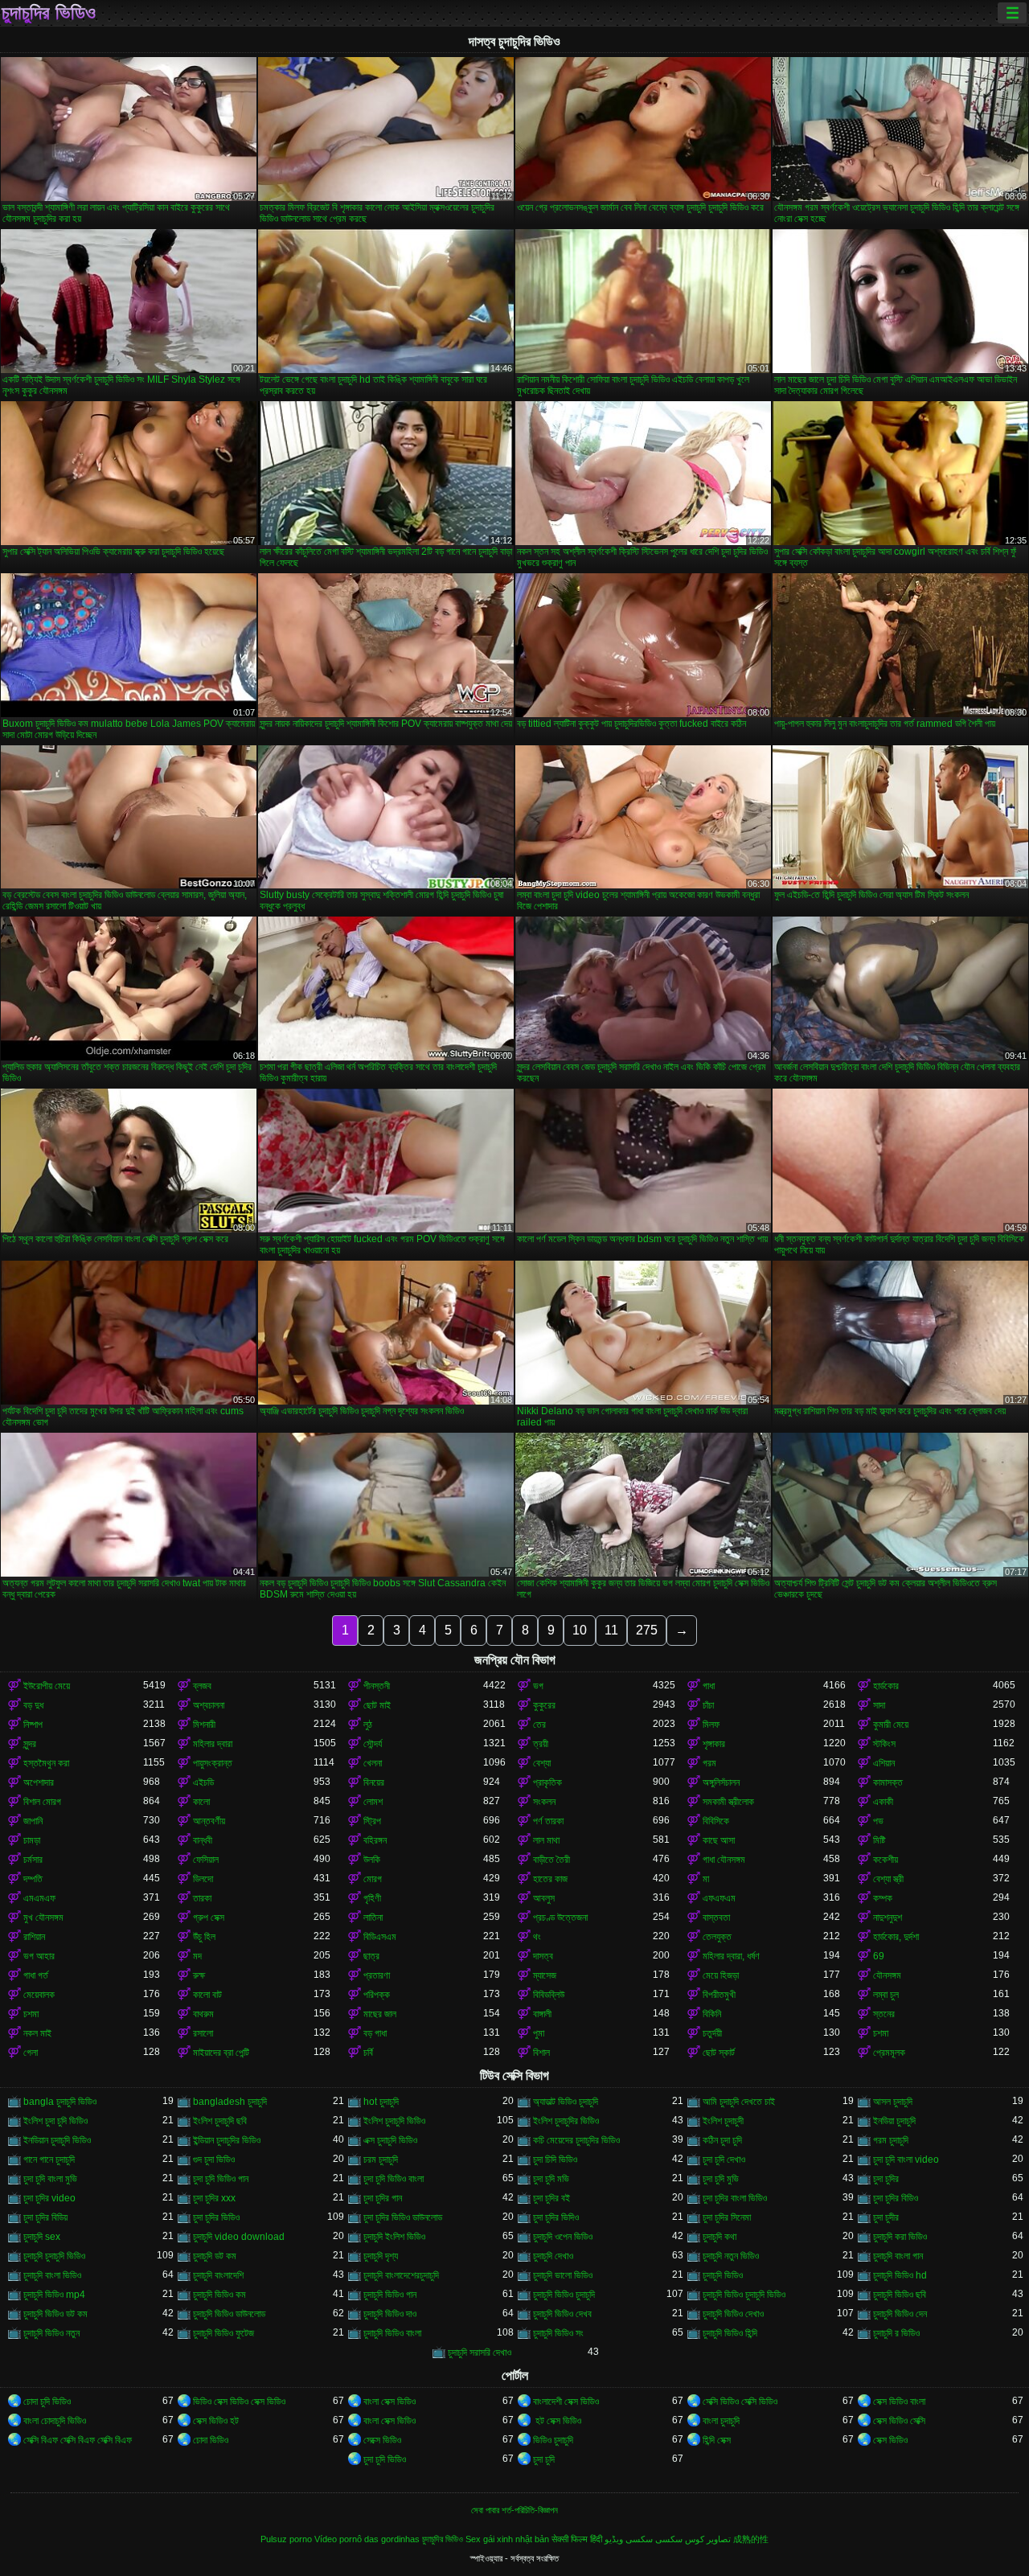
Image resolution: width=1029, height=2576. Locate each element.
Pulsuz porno (286, 2539)
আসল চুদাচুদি (893, 2102)
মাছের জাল (380, 2014)
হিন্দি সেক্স (717, 2440)
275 (647, 1630)
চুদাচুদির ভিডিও (49, 13)
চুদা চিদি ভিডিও (555, 2160)
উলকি (372, 1860)
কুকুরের (544, 1705)
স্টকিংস (884, 1744)
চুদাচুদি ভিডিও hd (900, 2275)
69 (879, 1956)
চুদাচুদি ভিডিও (723, 2275)
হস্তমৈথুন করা (46, 1763)
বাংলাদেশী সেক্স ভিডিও (566, 2402)
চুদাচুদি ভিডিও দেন (900, 2314)
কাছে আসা (719, 1840)
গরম (709, 1763)
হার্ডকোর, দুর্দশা (896, 1937)
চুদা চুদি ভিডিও (385, 2459)
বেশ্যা (542, 1763)
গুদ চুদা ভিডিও (214, 2160)
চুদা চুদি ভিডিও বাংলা (394, 2179)
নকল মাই (37, 2033)
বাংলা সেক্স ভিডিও (389, 2402)
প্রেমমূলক (889, 2053)
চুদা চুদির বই (551, 2198)
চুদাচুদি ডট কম (215, 2256)
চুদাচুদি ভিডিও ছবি (900, 2295)
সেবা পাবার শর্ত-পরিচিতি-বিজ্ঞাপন (514, 2510)
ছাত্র (371, 1956)
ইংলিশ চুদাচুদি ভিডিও (394, 2121)
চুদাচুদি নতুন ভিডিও (731, 2256)
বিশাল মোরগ (42, 1802)
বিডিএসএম (380, 1937)
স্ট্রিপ (372, 1821)
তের (539, 1725)
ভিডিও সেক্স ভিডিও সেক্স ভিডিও (239, 2402)
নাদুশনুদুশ (888, 1918)
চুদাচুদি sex (42, 2237)
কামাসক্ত (888, 1782)
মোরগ (373, 1879)
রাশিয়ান (34, 1937)
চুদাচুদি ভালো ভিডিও (563, 2275)
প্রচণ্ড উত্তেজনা (560, 1918)
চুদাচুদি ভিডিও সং (558, 2333)
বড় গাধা (375, 2033)
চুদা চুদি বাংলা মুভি (50, 2179)
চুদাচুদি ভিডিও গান (390, 2295)
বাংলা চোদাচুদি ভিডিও (55, 2421)
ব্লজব (202, 1686)
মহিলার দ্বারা (213, 1744)
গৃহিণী (372, 1898)
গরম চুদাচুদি (891, 2140)
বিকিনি (712, 2014)
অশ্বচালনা (209, 1705)
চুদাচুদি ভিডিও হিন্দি (730, 2333)
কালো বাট (207, 1995)
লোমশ (373, 1802)
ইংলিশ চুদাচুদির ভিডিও (566, 2121)
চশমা (31, 2014)
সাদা (879, 1705)
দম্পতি (33, 1879)
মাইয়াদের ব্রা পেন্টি (221, 2053)
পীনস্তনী (377, 1686)
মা (706, 1879)
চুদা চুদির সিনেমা (727, 2217)
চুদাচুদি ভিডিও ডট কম (55, 2314)
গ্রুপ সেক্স (209, 1918)
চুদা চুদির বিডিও (896, 2198)
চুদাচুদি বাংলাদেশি (218, 2275)
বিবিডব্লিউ (549, 1995)
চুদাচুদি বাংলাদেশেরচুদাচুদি (401, 2275)
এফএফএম (719, 1898)
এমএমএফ (39, 1898)
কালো (201, 1802)
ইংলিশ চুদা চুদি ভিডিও (55, 2121)
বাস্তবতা (716, 1918)
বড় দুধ (33, 1705)
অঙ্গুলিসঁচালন (721, 1782)
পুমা (539, 2033)
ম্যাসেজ (545, 1975)
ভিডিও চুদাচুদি (553, 2440)
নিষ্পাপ (33, 1725)
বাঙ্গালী (542, 2014)
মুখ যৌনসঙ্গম (43, 1918)
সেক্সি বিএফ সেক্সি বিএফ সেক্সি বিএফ (78, 2440)
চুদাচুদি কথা (719, 2237)
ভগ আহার (39, 1956)
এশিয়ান (884, 1763)
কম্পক (883, 1898)
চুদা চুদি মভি (551, 2179)
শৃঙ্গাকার (714, 1744)
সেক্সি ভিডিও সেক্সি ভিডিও (740, 2402)
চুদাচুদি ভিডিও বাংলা (392, 2333)
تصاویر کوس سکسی (693, 2539)
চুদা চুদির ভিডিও (216, 2217)
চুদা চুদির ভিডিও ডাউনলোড (403, 2217)
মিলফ (711, 1725)
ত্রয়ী (541, 1744)
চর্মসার (33, 1860)
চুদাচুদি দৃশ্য (381, 2256)
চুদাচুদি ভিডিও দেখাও (733, 2314)
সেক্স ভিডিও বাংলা (899, 2402)
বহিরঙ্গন (375, 1840)
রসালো (203, 2033)
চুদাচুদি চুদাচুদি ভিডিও (54, 2256)
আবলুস (544, 1898)
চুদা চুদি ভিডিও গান (221, 2179)
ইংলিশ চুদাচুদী (723, 2121)
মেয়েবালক (39, 1995)
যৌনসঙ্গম (887, 1975)
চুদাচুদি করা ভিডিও (900, 2237)
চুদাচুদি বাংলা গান (898, 2256)
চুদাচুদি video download (239, 2237)
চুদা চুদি (544, 2459)
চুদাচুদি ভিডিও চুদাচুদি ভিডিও (744, 2295)
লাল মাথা (546, 1840)
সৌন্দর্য (373, 1744)
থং (537, 1937)
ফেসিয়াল (206, 1860)
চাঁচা (708, 1705)
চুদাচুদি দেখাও (553, 2256)
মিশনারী (204, 1725)
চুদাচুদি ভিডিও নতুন (51, 2333)
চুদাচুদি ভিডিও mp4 (54, 2295)
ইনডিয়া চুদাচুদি (894, 2121)
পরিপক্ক (377, 1995)
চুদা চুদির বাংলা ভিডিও (735, 2198)
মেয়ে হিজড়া (721, 1975)
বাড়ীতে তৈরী (551, 1860)
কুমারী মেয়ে (891, 1725)
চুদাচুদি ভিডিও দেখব (562, 2314)
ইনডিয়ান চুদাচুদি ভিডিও (57, 2140)
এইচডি (203, 1782)
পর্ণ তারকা (548, 1821)
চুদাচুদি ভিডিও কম (219, 2295)
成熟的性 (751, 2539)
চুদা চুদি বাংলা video (906, 2160)
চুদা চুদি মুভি (721, 2179)
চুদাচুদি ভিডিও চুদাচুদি (564, 2295)
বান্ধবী (203, 1840)
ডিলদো (203, 1879)
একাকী (883, 1802)
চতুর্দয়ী (712, 2033)
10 (580, 1630)
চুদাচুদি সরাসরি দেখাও (480, 2352)
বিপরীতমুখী (719, 1995)
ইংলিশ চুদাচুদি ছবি (220, 2121)
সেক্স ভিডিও (890, 2440)
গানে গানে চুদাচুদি (49, 2160)
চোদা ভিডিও (211, 2440)
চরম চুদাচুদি (381, 2160)
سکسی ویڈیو (629, 2539)
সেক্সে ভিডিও (382, 2440)
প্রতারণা (377, 1975)
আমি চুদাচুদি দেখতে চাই (739, 2102)
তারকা (202, 1898)
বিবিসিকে (716, 1821)
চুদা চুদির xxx (214, 2198)
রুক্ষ (199, 1975)
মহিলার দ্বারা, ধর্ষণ (731, 1956)
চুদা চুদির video (49, 2198)
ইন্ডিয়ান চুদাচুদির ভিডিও (227, 2140)
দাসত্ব (543, 1956)
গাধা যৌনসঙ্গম (724, 1860)
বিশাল (541, 2053)
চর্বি (368, 2053)
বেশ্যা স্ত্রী (888, 1879)
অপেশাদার (39, 1782)
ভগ (538, 1686)
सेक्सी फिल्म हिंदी (577, 2539)
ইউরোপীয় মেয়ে (47, 1686)
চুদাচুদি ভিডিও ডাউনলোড (229, 2314)
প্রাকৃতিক (547, 1782)
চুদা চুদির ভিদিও (556, 2217)
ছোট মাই (377, 1705)
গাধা (709, 1686)
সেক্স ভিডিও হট (216, 2421)
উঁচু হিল (204, 1937)
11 (611, 1630)
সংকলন (544, 1802)
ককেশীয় (886, 1860)
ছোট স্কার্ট (719, 2053)
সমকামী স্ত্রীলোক (728, 1802)
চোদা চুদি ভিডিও (47, 2402)
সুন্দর (30, 1744)
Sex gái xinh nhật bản (507, 2539)
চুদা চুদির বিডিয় (45, 2217)
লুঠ (368, 1725)
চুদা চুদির (886, 2179)
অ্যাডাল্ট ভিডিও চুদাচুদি (566, 2102)
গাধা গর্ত (36, 1975)
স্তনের (884, 2014)
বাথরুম (203, 2014)
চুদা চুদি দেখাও (724, 2160)
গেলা (31, 2053)
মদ (197, 1956)
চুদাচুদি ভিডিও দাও (390, 2314)
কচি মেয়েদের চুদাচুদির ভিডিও (576, 2140)
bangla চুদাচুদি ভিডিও (60, 2102)
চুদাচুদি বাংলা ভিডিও (52, 2275)
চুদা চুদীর (886, 2217)
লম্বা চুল (886, 1995)
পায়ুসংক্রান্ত (213, 1763)
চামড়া (32, 1840)
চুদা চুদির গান (383, 2198)
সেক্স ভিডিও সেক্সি (899, 2421)
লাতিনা (373, 1918)
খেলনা (373, 1763)
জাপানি (33, 1821)
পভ (878, 1821)
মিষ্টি (879, 1840)
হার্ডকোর (886, 1686)
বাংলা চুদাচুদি (721, 2421)
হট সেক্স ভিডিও (557, 2421)
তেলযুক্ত (717, 1937)
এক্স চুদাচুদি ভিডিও (390, 2140)
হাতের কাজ (550, 1879)
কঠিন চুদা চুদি (722, 2140)
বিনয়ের (374, 1782)
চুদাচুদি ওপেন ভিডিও (563, 2237)
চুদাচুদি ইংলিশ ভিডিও (394, 2237)
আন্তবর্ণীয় (209, 1821)
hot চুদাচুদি (381, 2102)
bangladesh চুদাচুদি (230, 2102)
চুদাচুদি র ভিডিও (896, 2333)
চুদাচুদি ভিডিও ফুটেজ (223, 2333)
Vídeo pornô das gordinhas (367, 2539)
